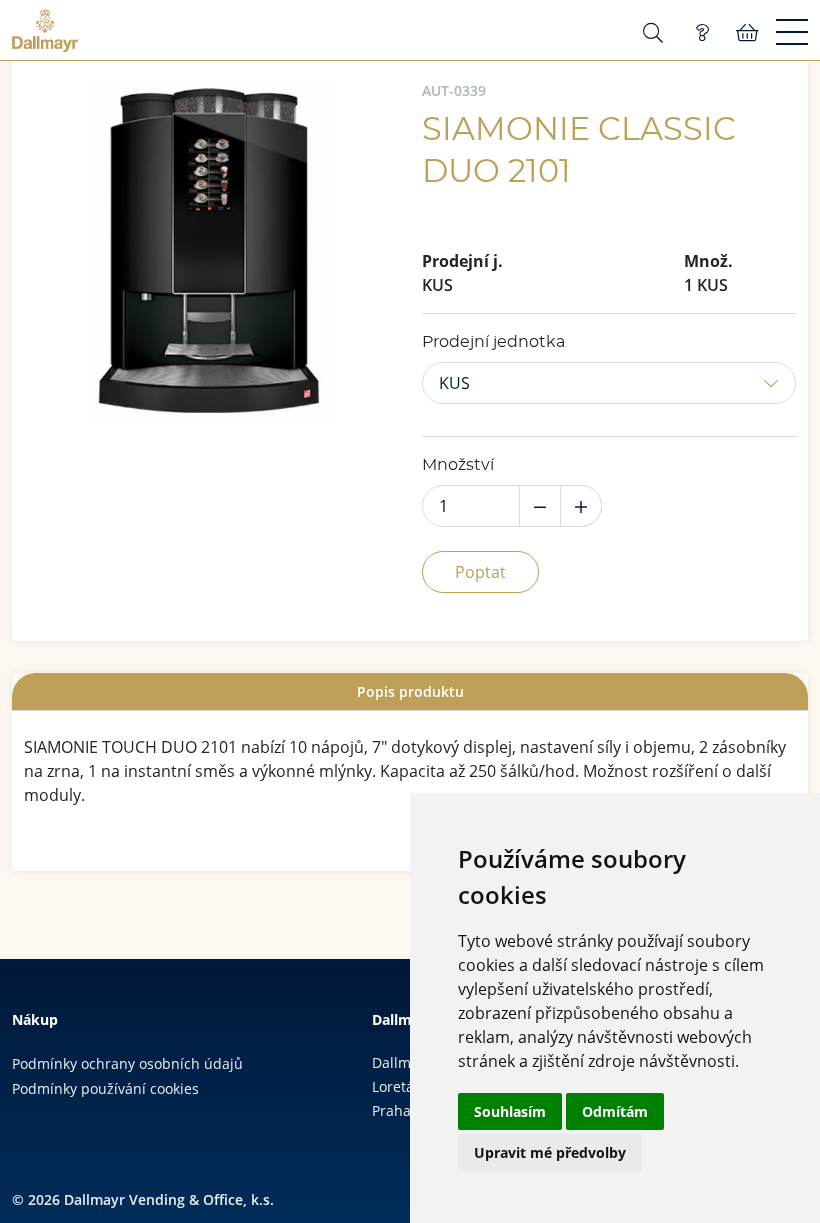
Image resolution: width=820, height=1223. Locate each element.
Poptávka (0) (702, 33)
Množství (458, 465)
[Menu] (792, 33)
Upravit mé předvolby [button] (550, 1152)
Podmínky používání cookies (105, 1088)
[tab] (410, 691)
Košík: (747, 33)
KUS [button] (454, 383)
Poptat (480, 572)
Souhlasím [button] (510, 1111)
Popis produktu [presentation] (410, 691)
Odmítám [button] (615, 1111)
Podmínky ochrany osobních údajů (127, 1063)
